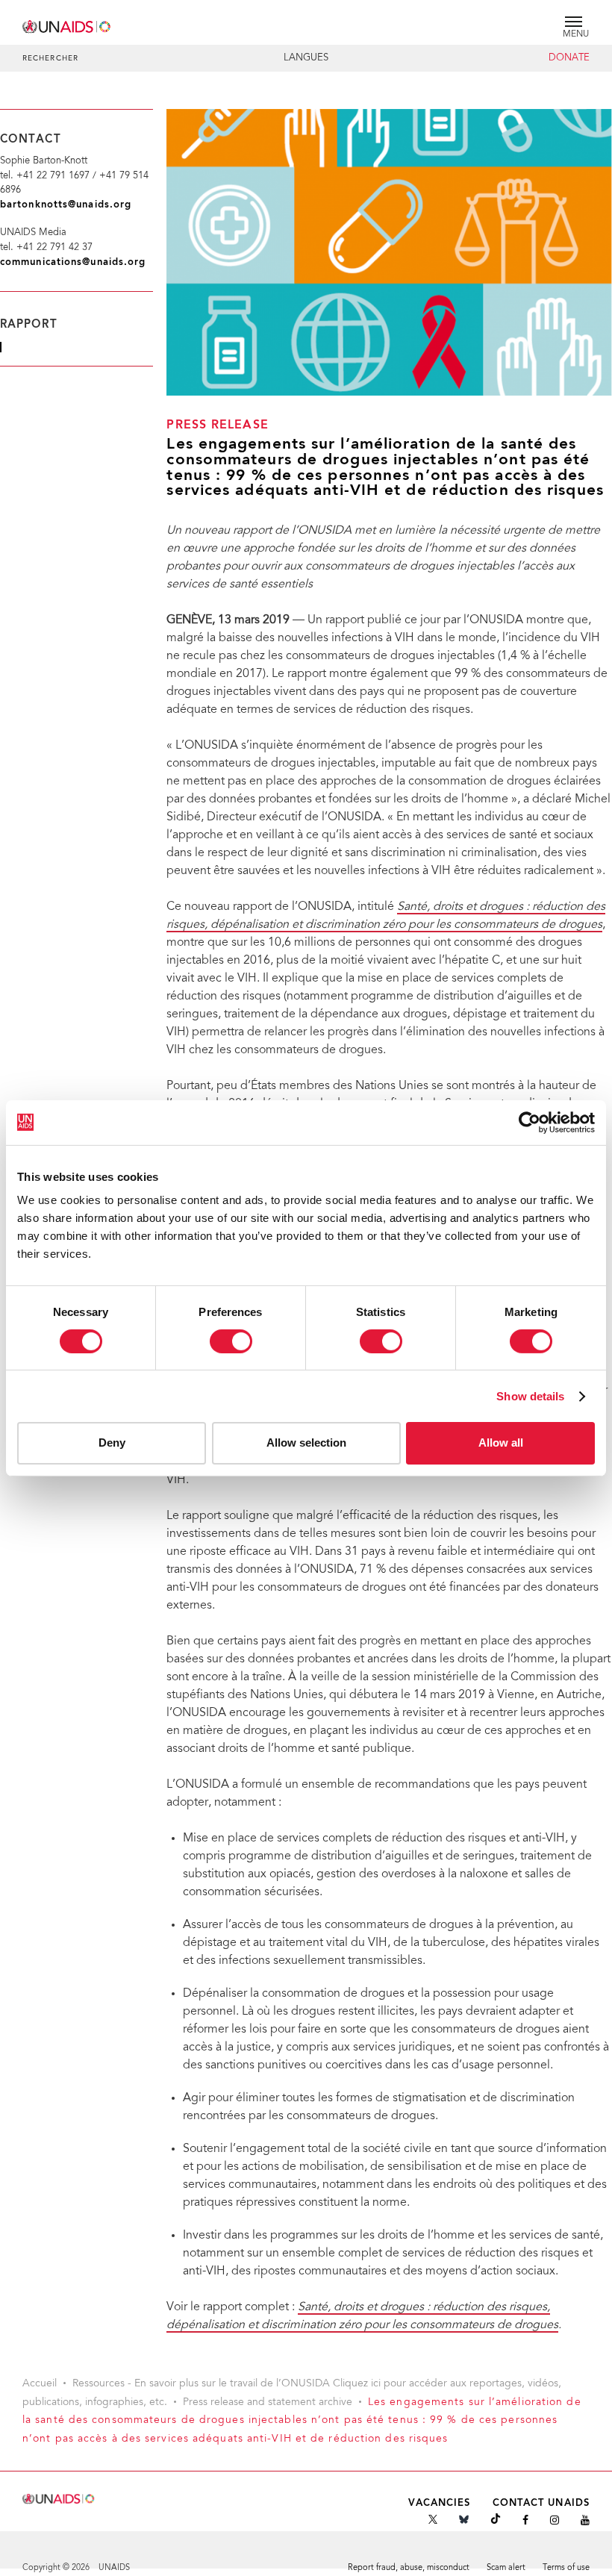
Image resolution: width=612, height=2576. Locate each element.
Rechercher (50, 59)
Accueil (40, 2384)
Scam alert (506, 2568)
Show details (530, 1396)
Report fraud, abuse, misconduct (409, 2568)
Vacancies (440, 2503)
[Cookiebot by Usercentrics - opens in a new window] (530, 1122)
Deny (112, 1443)
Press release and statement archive (268, 2403)
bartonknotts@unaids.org (66, 205)
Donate (569, 58)
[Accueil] (67, 24)
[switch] (231, 1341)
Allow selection (306, 1443)
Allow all (501, 1443)
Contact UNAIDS (541, 2503)
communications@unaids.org (73, 262)
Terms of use (566, 2568)
